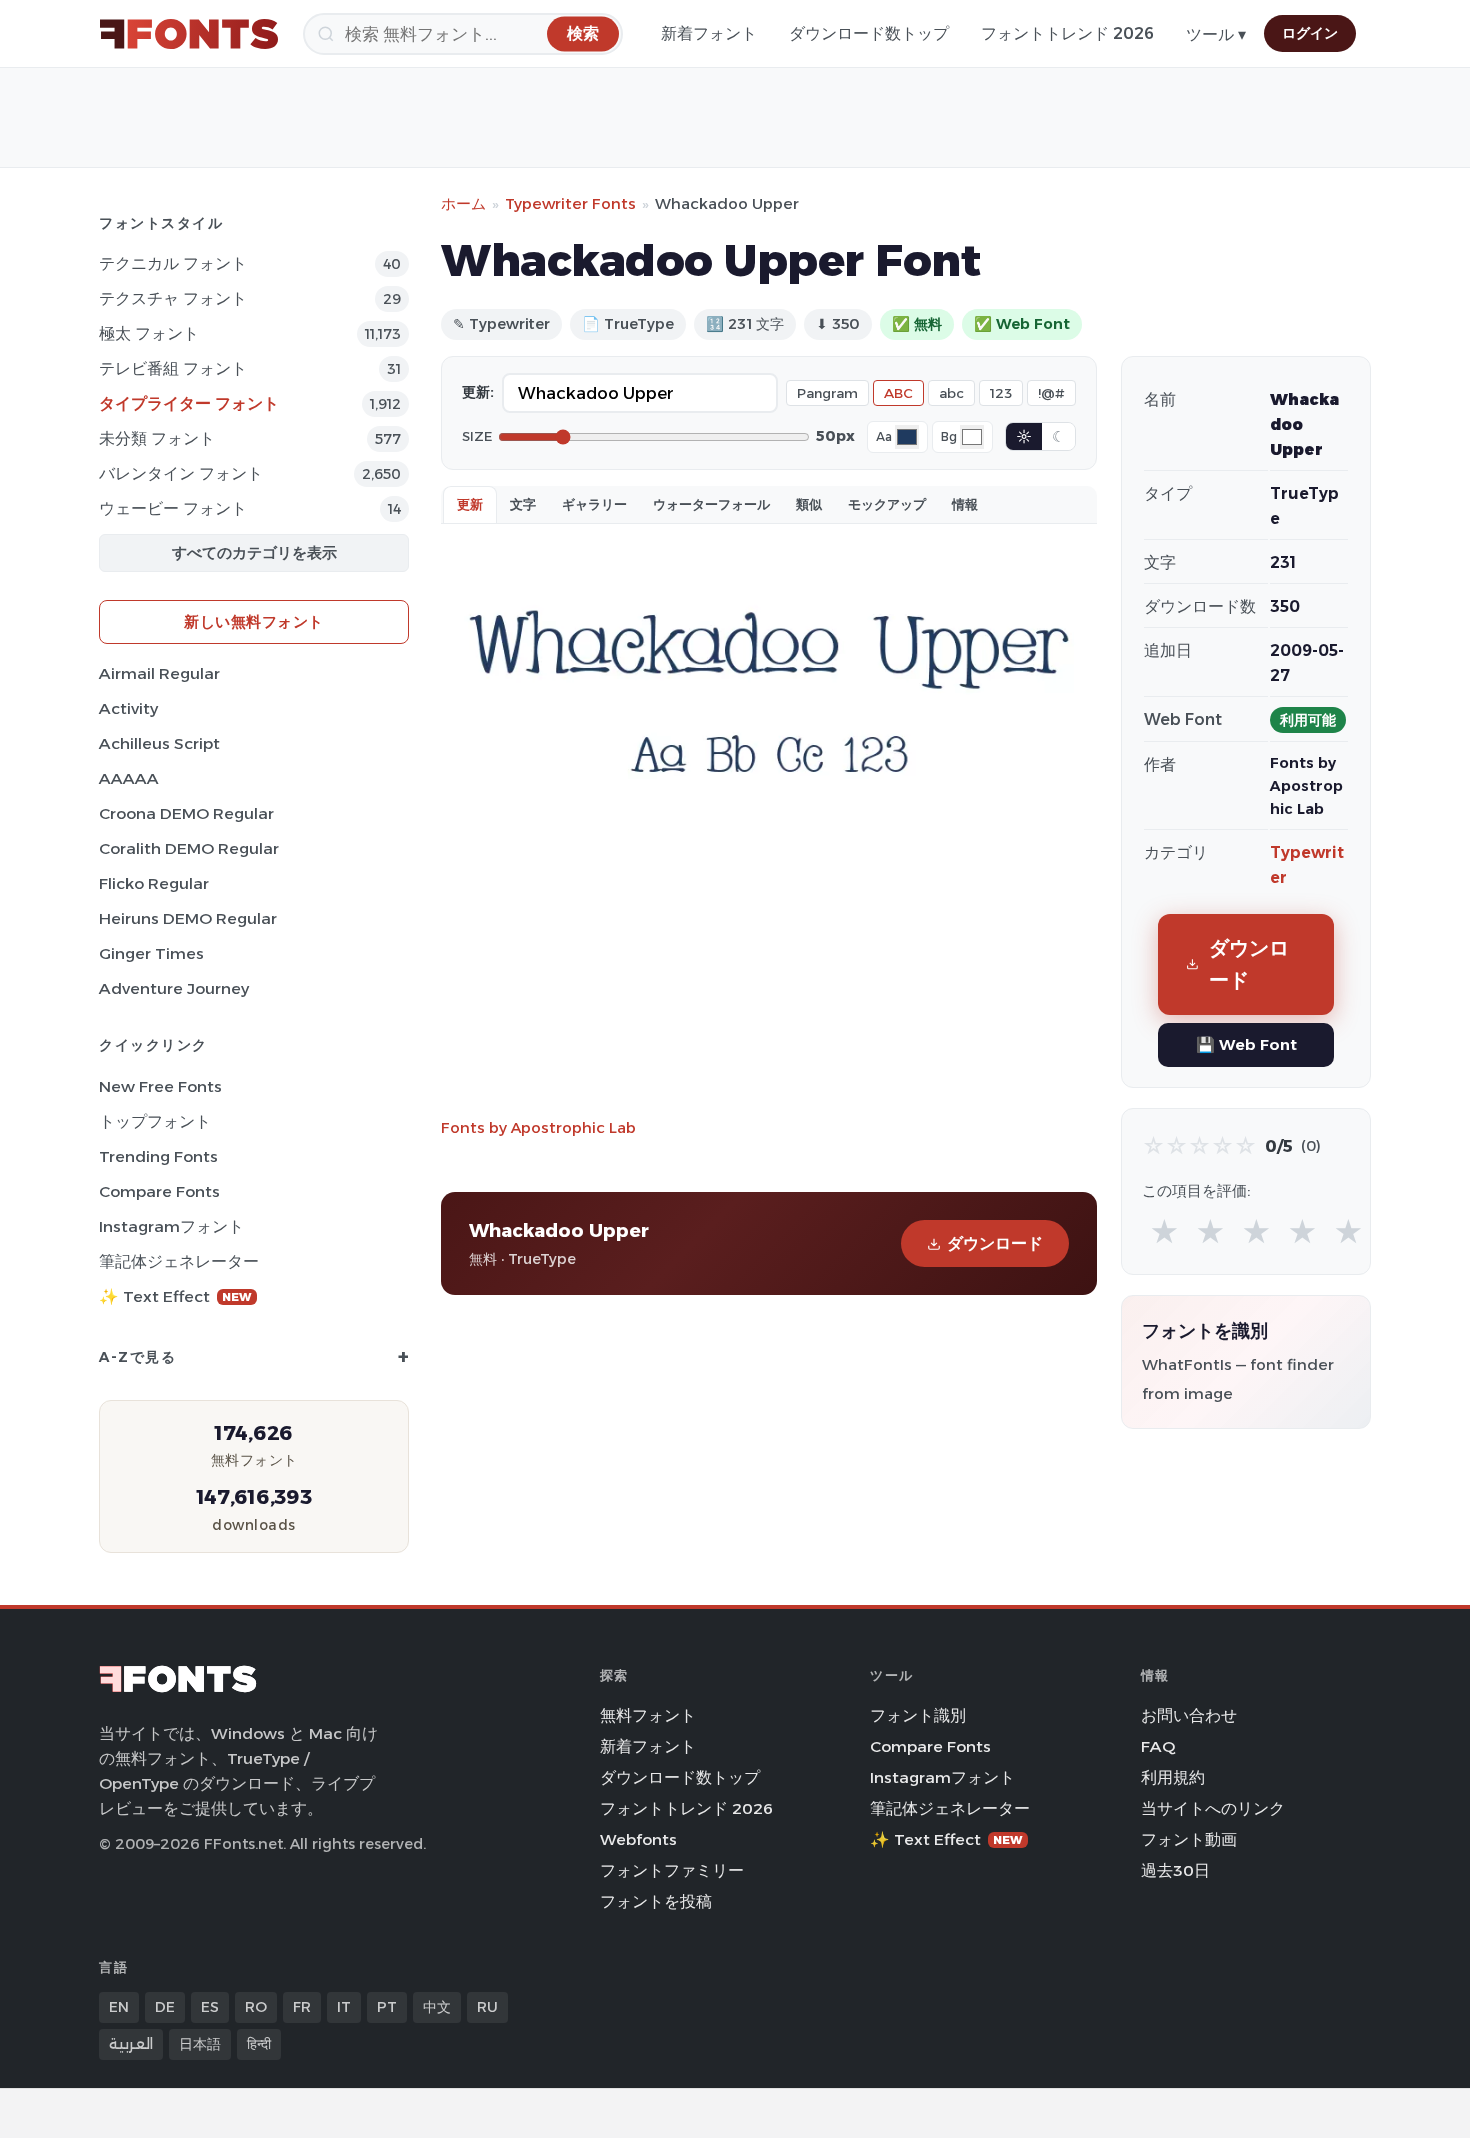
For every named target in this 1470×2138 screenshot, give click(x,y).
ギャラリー (594, 504)
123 (1001, 393)
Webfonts (638, 1839)
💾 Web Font (1246, 1044)
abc (951, 393)
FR (302, 2007)
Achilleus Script (159, 743)
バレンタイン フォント (181, 473)
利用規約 (1173, 1777)
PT (387, 2007)
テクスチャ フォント (173, 298)
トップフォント (155, 1121)
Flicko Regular (154, 883)
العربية (131, 2044)
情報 (965, 504)
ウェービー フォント (173, 508)
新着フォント (709, 33)
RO (256, 2007)
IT (344, 2007)
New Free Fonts (160, 1086)
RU (487, 2007)
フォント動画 (1189, 1839)
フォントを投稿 (656, 1901)
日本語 (200, 2044)
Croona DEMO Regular (186, 813)
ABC (898, 393)
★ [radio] (1164, 1232)
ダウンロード (995, 1243)
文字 (523, 504)
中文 (437, 2007)
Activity (128, 708)
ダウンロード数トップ (869, 33)
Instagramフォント (171, 1226)
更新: (478, 392)
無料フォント (648, 1715)
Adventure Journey (174, 988)
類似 (809, 504)
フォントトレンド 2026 (1067, 33)
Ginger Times (151, 953)
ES (210, 2007)
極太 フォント (149, 333)
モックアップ (887, 504)
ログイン (1310, 33)
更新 (470, 504)
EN (119, 2007)
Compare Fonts (159, 1191)
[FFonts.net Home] (189, 34)
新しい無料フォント (254, 621)
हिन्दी (259, 2044)
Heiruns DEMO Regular (188, 918)
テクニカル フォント (173, 263)
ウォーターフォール (711, 504)
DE (165, 2007)
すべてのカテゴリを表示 (254, 552)
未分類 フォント (157, 438)
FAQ (1158, 1746)
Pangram (827, 393)
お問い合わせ (1189, 1715)
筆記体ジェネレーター (179, 1261)
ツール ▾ (1216, 34)
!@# (1051, 393)
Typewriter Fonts (570, 203)
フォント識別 (918, 1715)
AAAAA (129, 778)
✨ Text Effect (175, 1296)
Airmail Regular (159, 673)
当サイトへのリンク (1213, 1808)
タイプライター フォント (189, 403)
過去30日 (1175, 1870)
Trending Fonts (158, 1156)
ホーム (463, 203)
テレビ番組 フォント (173, 368)
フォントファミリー (672, 1870)
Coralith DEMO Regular (189, 848)
